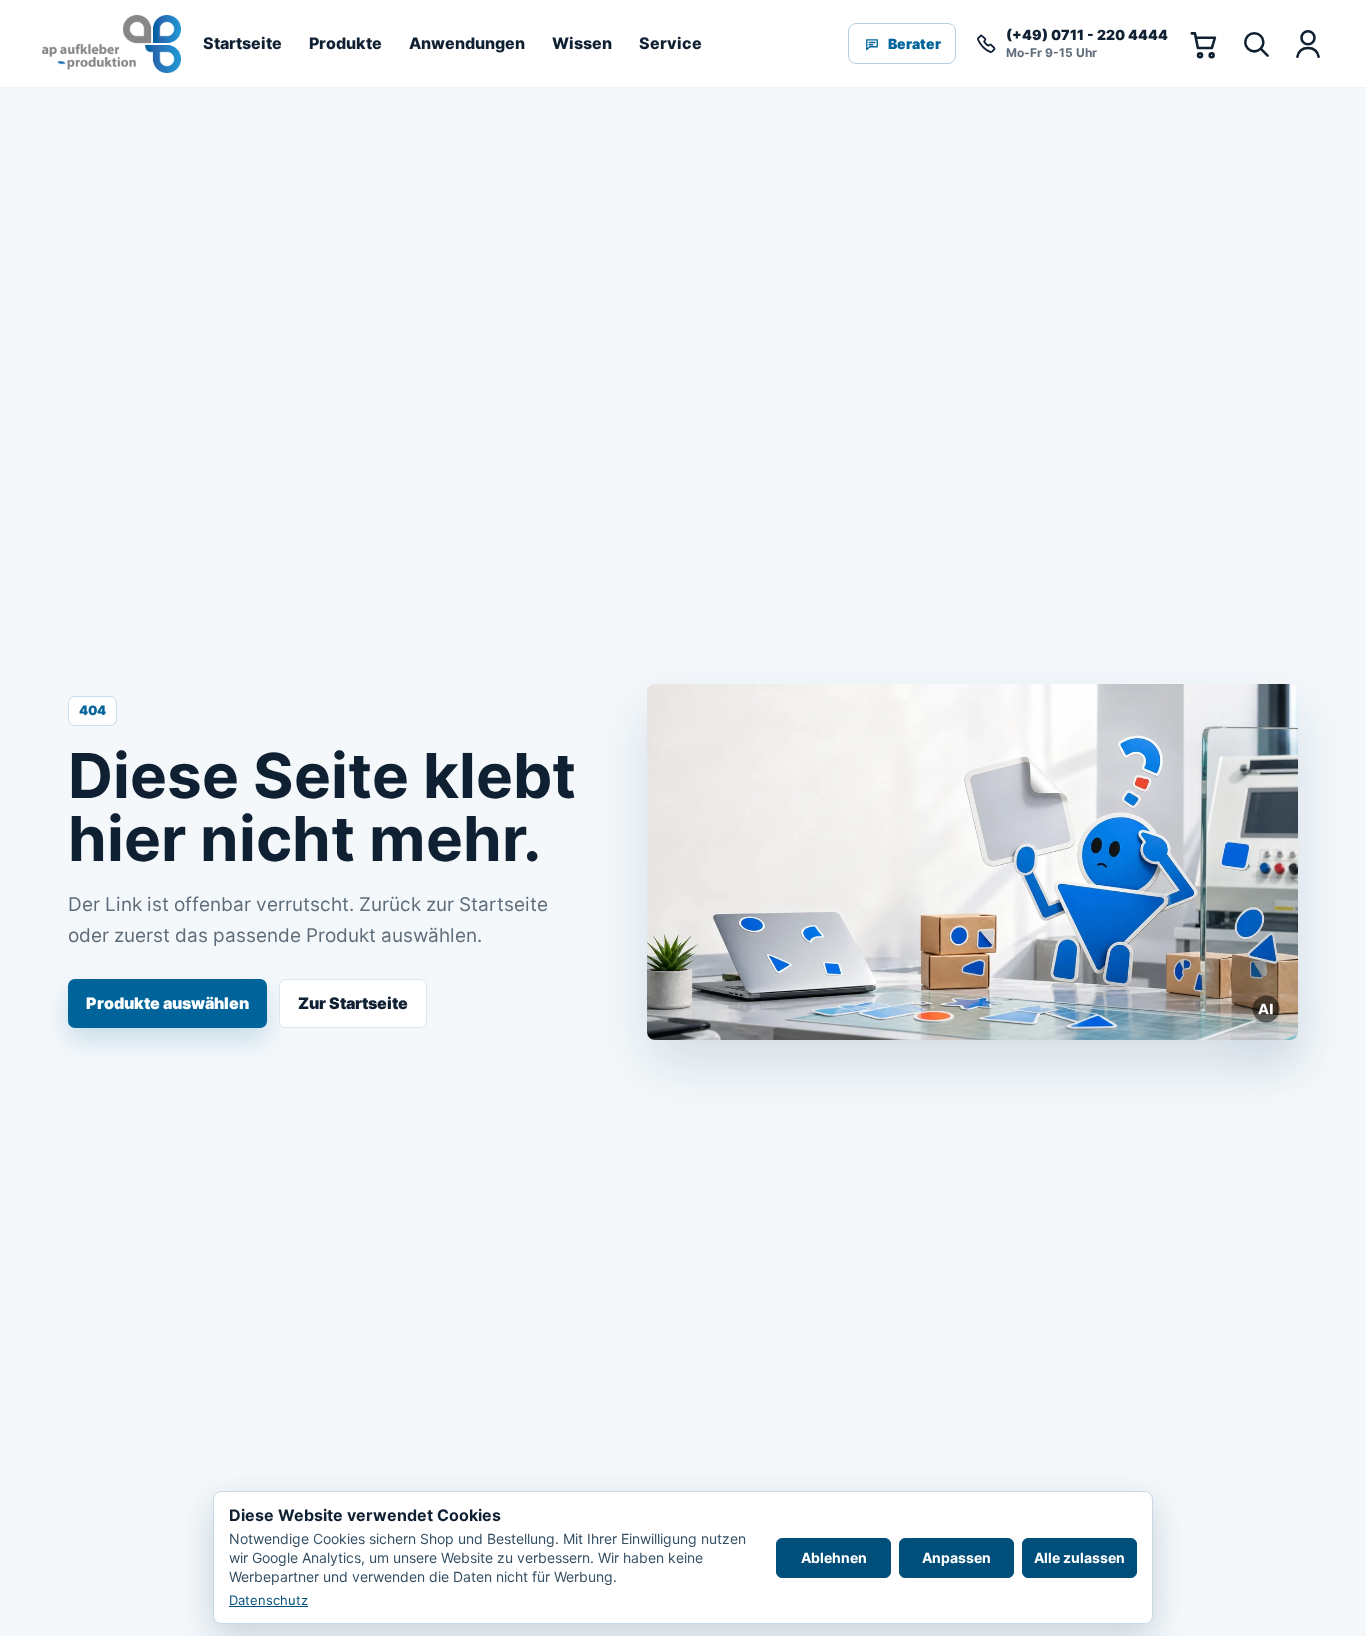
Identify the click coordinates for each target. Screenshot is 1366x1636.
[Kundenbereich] (1307, 44)
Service (670, 43)
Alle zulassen (1079, 1557)
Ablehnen (834, 1557)
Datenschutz (268, 1600)
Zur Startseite (353, 1003)
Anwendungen (467, 43)
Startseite (242, 43)
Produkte (345, 43)
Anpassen (956, 1557)
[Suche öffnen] (1255, 44)
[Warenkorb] (1203, 44)
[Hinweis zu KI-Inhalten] (1267, 1009)
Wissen (582, 43)
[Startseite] (111, 44)
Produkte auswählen (167, 1003)
